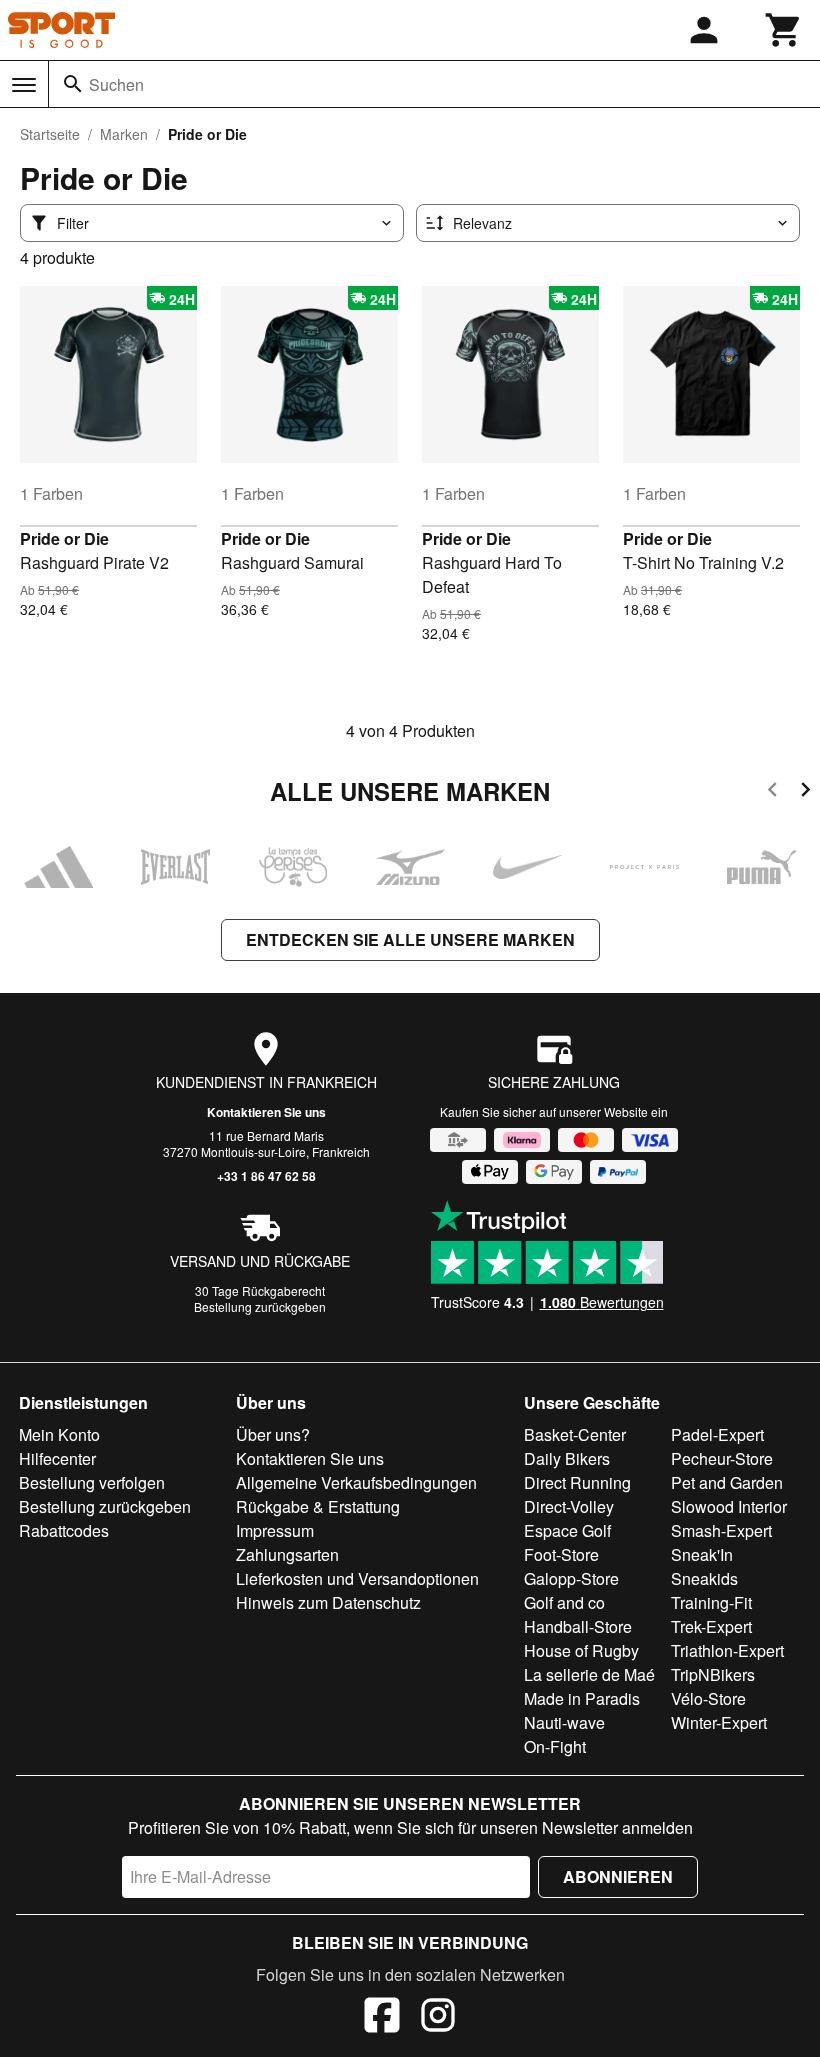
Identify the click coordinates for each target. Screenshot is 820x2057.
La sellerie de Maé (589, 1674)
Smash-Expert (721, 1530)
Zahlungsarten (287, 1554)
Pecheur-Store (722, 1458)
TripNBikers (713, 1674)
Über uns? (273, 1434)
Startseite (50, 134)
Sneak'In (702, 1554)
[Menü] (24, 85)
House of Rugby (581, 1650)
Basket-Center (575, 1434)
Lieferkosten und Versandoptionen (357, 1578)
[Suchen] (73, 84)
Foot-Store (561, 1554)
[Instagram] (438, 2018)
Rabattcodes (64, 1530)
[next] (805, 792)
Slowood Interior (729, 1506)
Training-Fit (711, 1602)
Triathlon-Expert (727, 1650)
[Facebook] (382, 2018)
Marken (124, 134)
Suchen (116, 84)
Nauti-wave (564, 1722)
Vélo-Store (708, 1698)
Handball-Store (578, 1626)
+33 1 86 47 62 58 (266, 1176)
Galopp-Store (571, 1578)
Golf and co (564, 1602)
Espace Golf (567, 1530)
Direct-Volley (569, 1506)
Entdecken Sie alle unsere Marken (410, 939)
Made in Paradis (582, 1698)
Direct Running (577, 1482)
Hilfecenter (57, 1458)
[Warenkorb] (784, 30)
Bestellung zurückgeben (260, 1306)
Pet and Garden (727, 1482)
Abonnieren (618, 1876)
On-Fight (555, 1746)
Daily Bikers (567, 1458)
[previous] (772, 792)
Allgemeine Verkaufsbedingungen (356, 1482)
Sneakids (704, 1578)
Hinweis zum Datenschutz (328, 1602)
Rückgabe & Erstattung (318, 1506)
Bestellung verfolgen (92, 1482)
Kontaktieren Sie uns (266, 1112)
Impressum (275, 1530)
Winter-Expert (719, 1722)
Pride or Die (64, 538)
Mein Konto (59, 1434)
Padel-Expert (717, 1434)
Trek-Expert (711, 1626)
